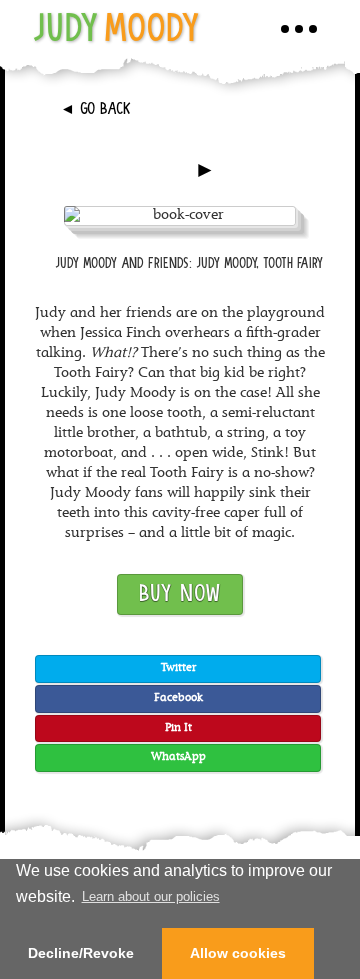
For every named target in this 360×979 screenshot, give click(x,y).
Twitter (178, 668)
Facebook (178, 698)
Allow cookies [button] (238, 953)
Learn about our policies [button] (151, 896)
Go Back (95, 110)
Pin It (178, 728)
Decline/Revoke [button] (81, 953)
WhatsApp (178, 757)
